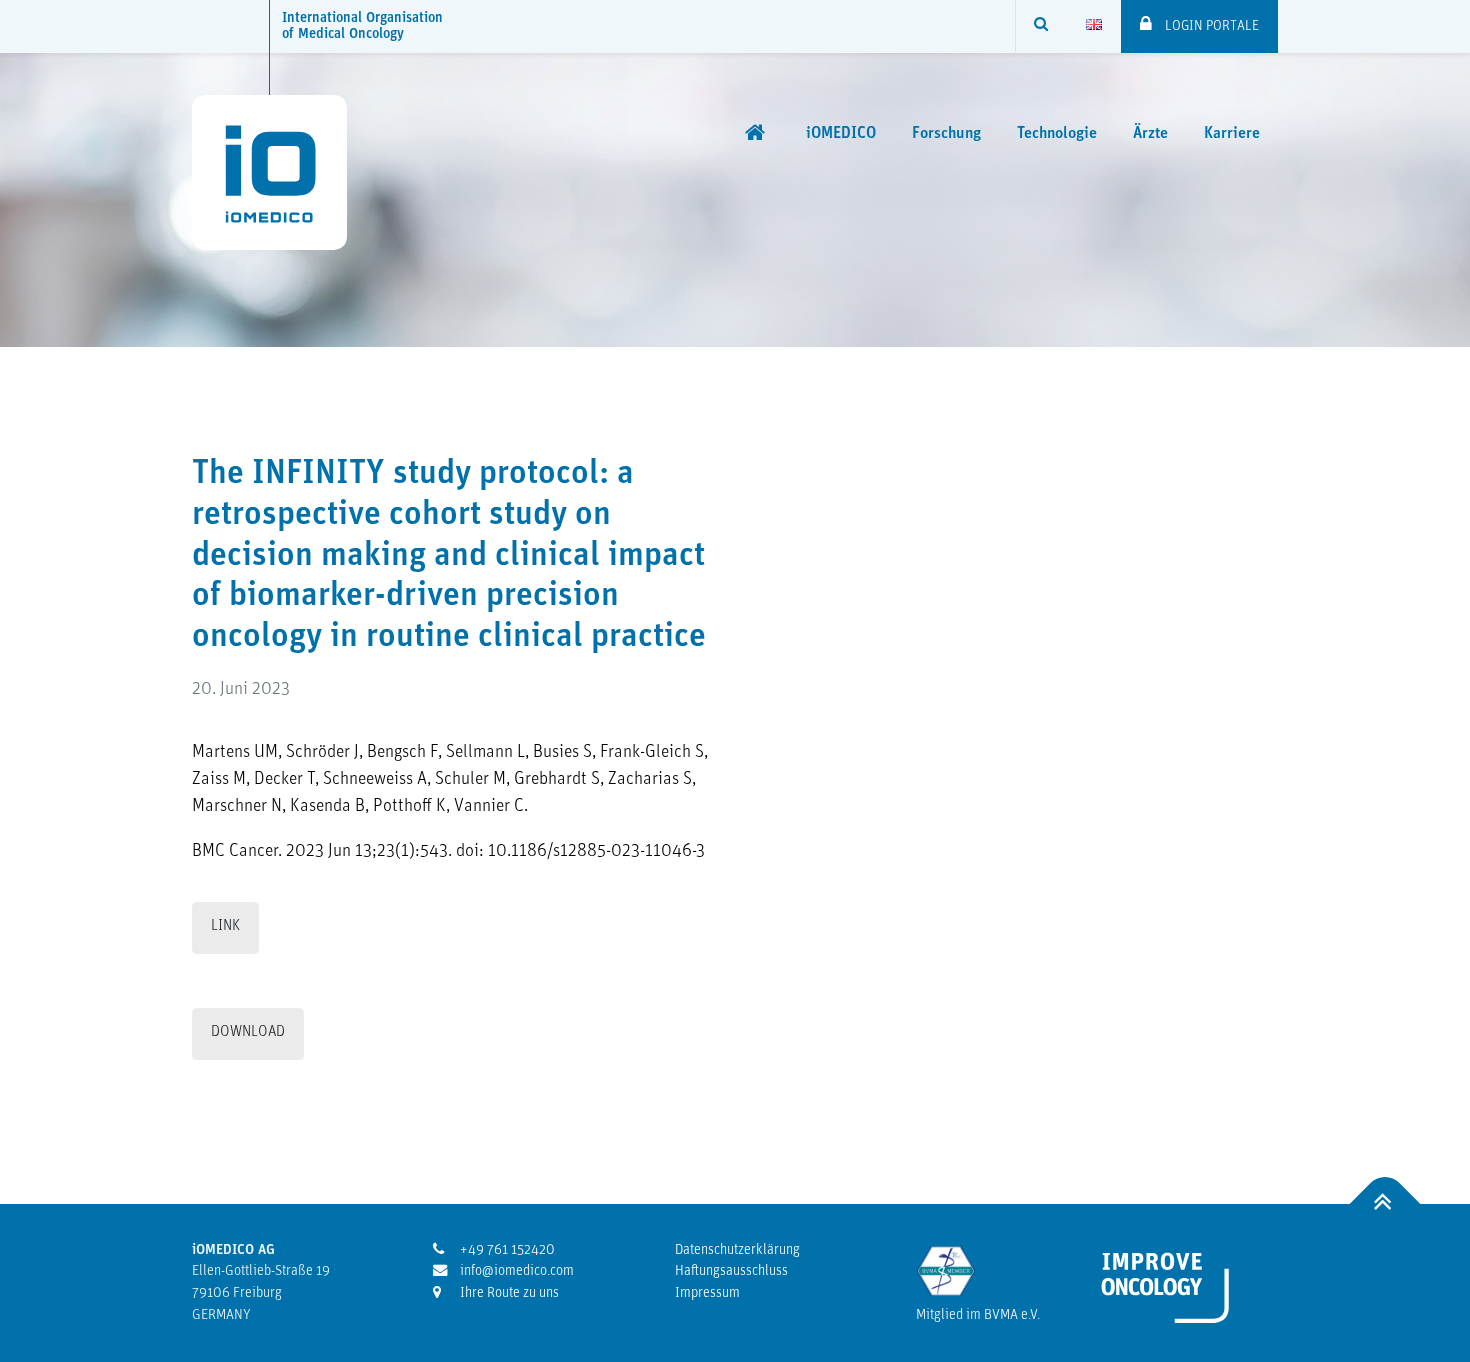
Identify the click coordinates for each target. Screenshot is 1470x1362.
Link (225, 926)
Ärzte (1150, 134)
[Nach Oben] (1385, 1203)
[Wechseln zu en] (1094, 26)
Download (248, 1032)
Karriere (1232, 134)
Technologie (1057, 134)
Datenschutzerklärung (737, 1250)
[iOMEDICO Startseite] (757, 133)
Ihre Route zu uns (508, 1293)
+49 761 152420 (506, 1250)
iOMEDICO (841, 134)
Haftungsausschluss (731, 1271)
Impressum (707, 1293)
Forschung (946, 134)
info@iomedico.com (515, 1271)
